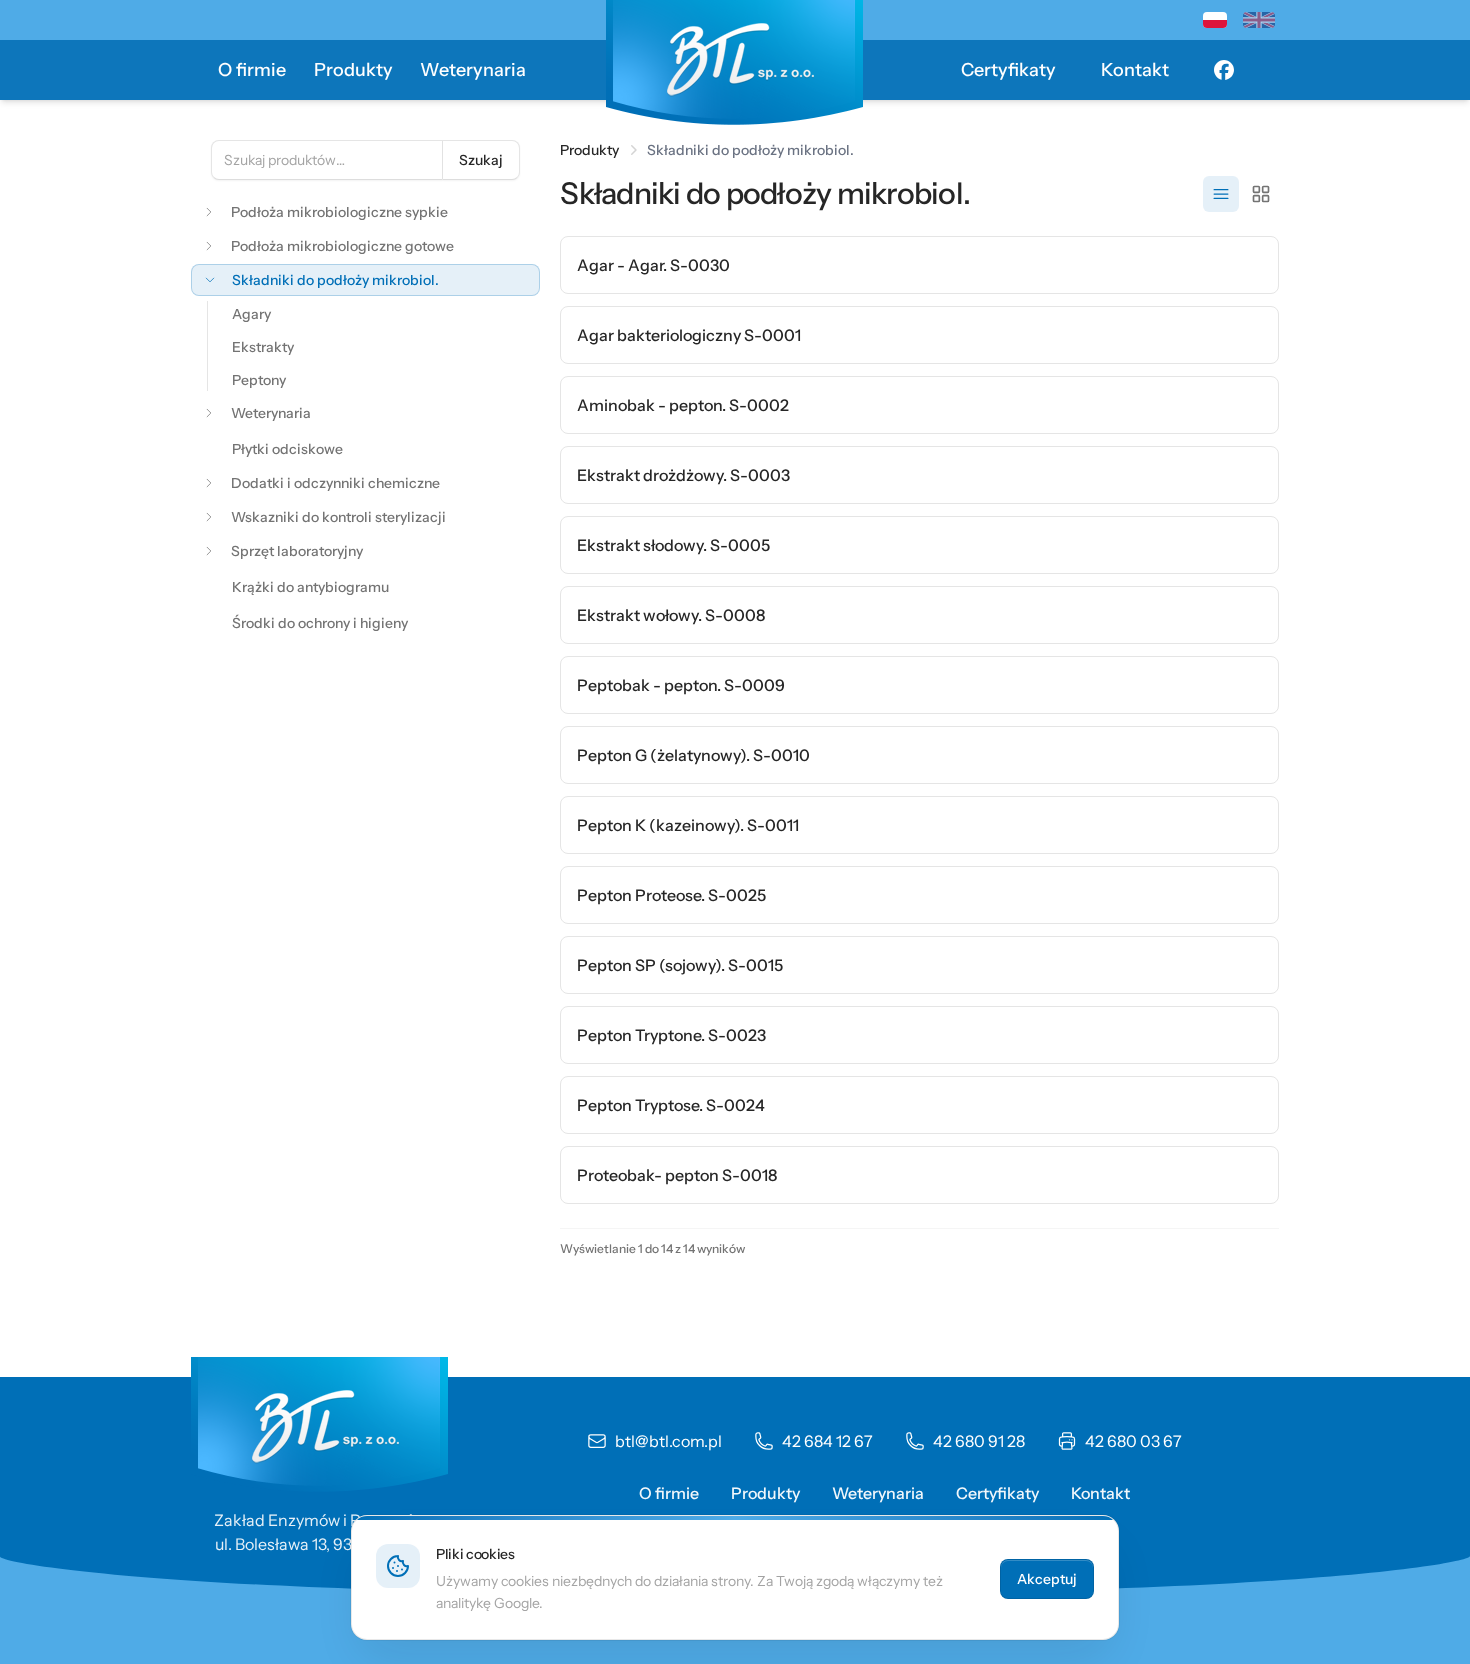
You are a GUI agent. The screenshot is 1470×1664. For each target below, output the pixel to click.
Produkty (353, 70)
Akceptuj (1047, 1579)
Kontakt (1135, 70)
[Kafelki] (1261, 194)
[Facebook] (1224, 70)
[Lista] (1221, 194)
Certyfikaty (1008, 70)
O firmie (252, 70)
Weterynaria (473, 70)
